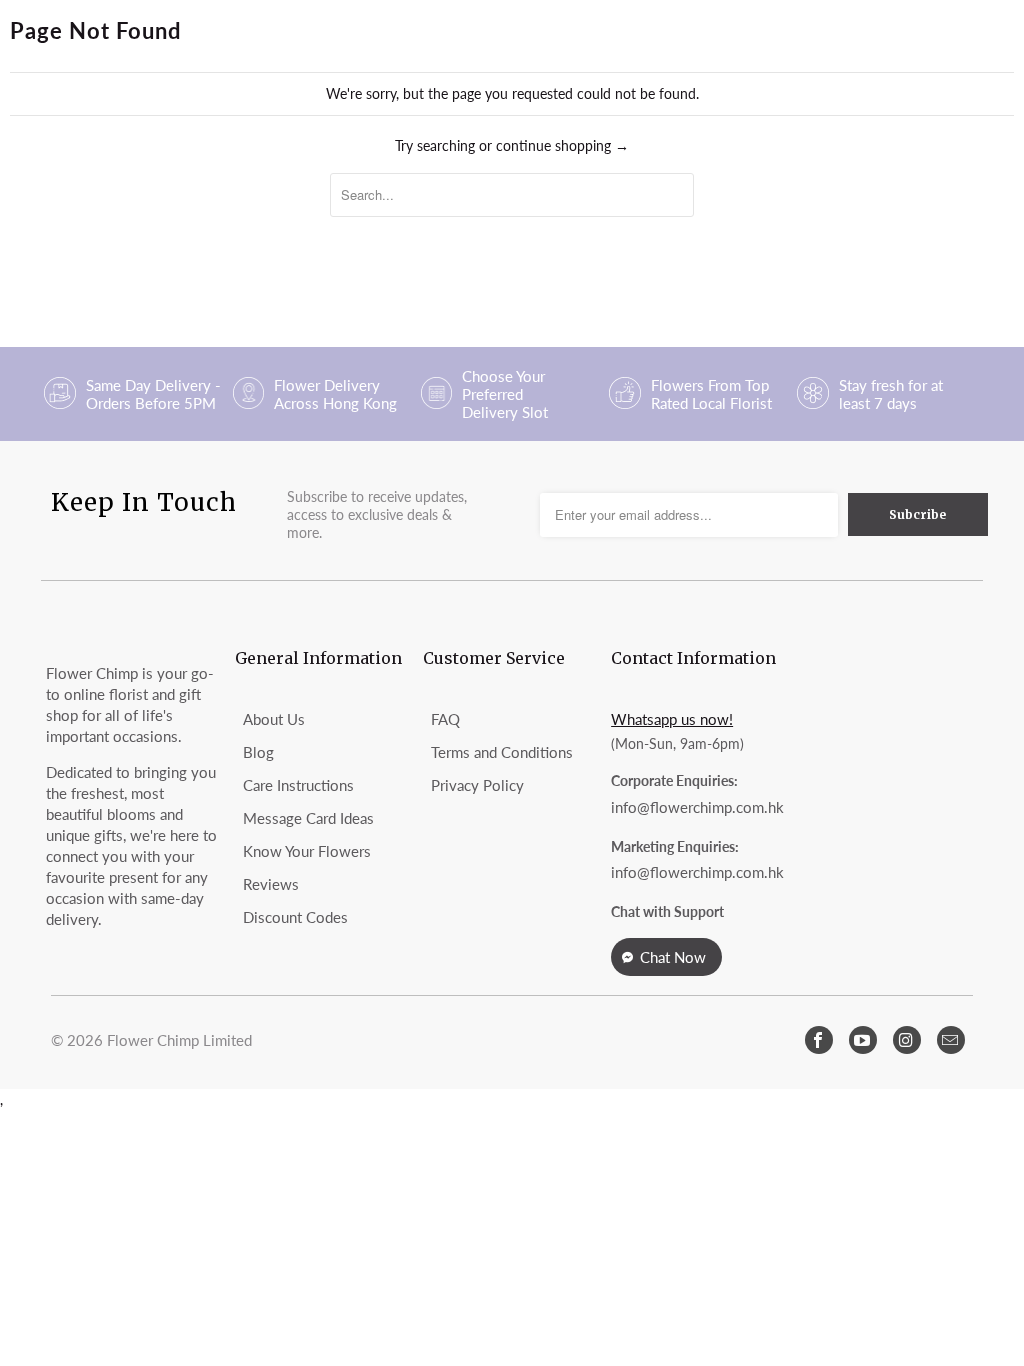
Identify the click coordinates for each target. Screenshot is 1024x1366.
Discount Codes (295, 917)
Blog (258, 752)
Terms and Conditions (502, 752)
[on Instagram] (907, 1040)
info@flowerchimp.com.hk (697, 807)
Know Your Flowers (307, 851)
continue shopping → (562, 145)
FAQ (445, 719)
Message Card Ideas (308, 818)
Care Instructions (298, 785)
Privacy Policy (477, 785)
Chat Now (673, 957)
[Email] (951, 1040)
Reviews (271, 884)
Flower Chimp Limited (179, 1040)
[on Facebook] (819, 1040)
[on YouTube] (863, 1040)
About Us (274, 719)
